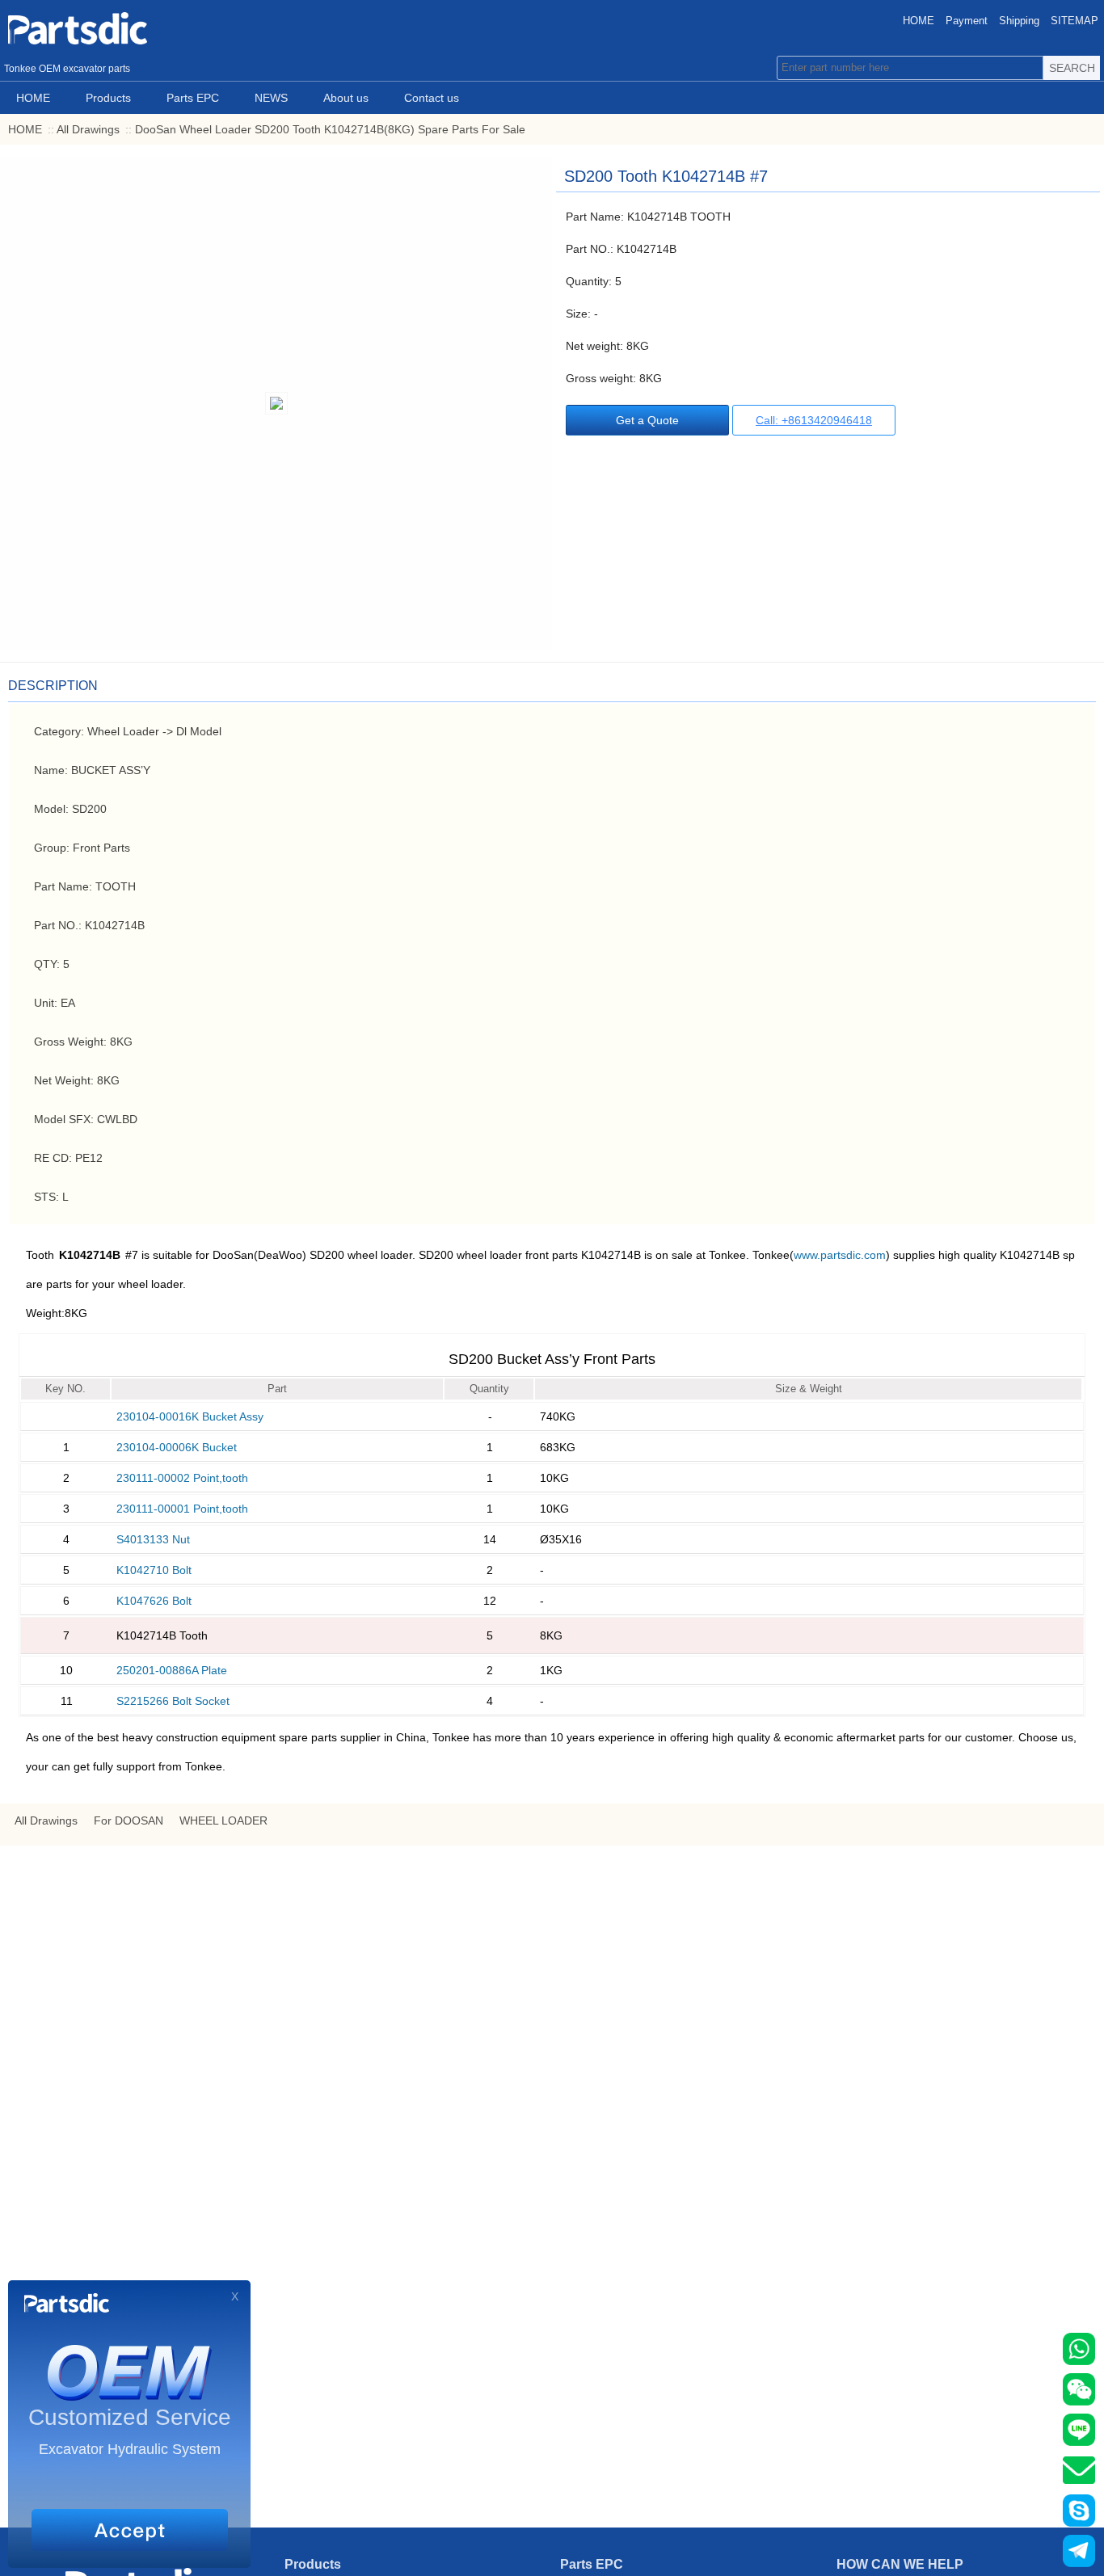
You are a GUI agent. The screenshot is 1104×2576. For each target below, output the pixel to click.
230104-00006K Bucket (177, 1447)
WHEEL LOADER (223, 1820)
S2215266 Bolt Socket (173, 1701)
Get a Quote (647, 420)
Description (53, 686)
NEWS (271, 98)
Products (108, 98)
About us (346, 98)
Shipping (1019, 21)
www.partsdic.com (840, 1255)
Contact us (432, 98)
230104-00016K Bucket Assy (190, 1416)
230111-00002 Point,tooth (182, 1478)
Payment (967, 21)
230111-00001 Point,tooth (182, 1509)
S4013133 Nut (153, 1539)
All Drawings (88, 129)
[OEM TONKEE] (121, 28)
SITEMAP (1075, 21)
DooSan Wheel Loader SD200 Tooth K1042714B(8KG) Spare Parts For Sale (330, 129)
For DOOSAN (129, 1820)
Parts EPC (193, 98)
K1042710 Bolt (154, 1570)
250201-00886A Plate (172, 1670)
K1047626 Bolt (154, 1601)
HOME (919, 21)
